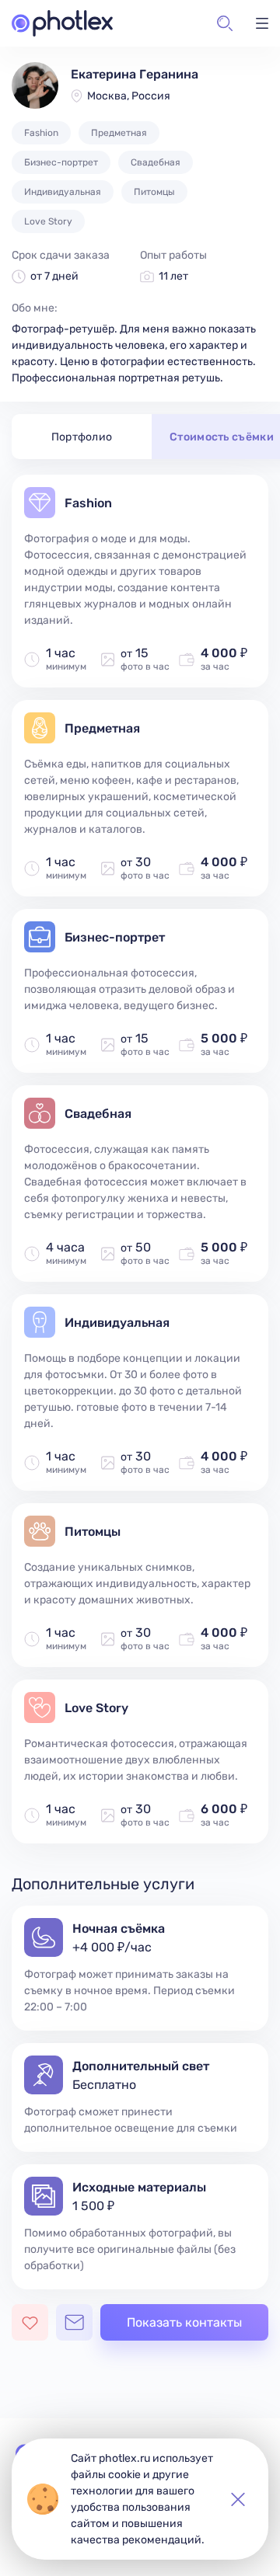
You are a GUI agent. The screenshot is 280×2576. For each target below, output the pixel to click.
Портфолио (82, 437)
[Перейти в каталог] (62, 23)
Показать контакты (184, 2322)
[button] (225, 23)
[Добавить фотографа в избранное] (30, 2322)
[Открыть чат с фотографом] (74, 2322)
